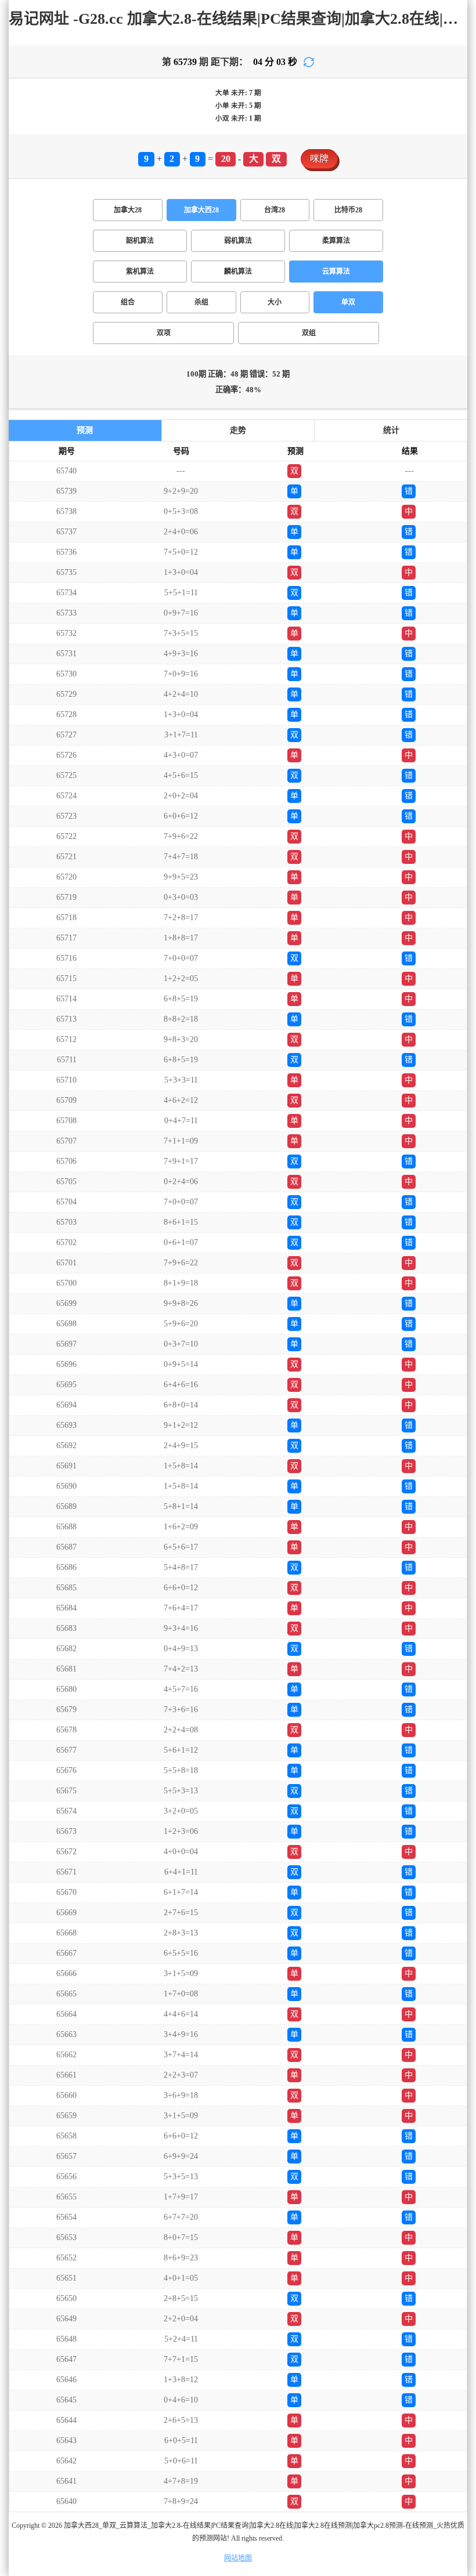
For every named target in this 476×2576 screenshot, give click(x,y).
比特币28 (348, 210)
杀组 (201, 302)
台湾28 (275, 210)
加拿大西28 (201, 210)
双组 (309, 333)
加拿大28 (128, 210)
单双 (348, 302)
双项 (164, 333)
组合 (128, 302)
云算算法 (336, 272)
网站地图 (238, 2558)
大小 (275, 302)
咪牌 (319, 159)
